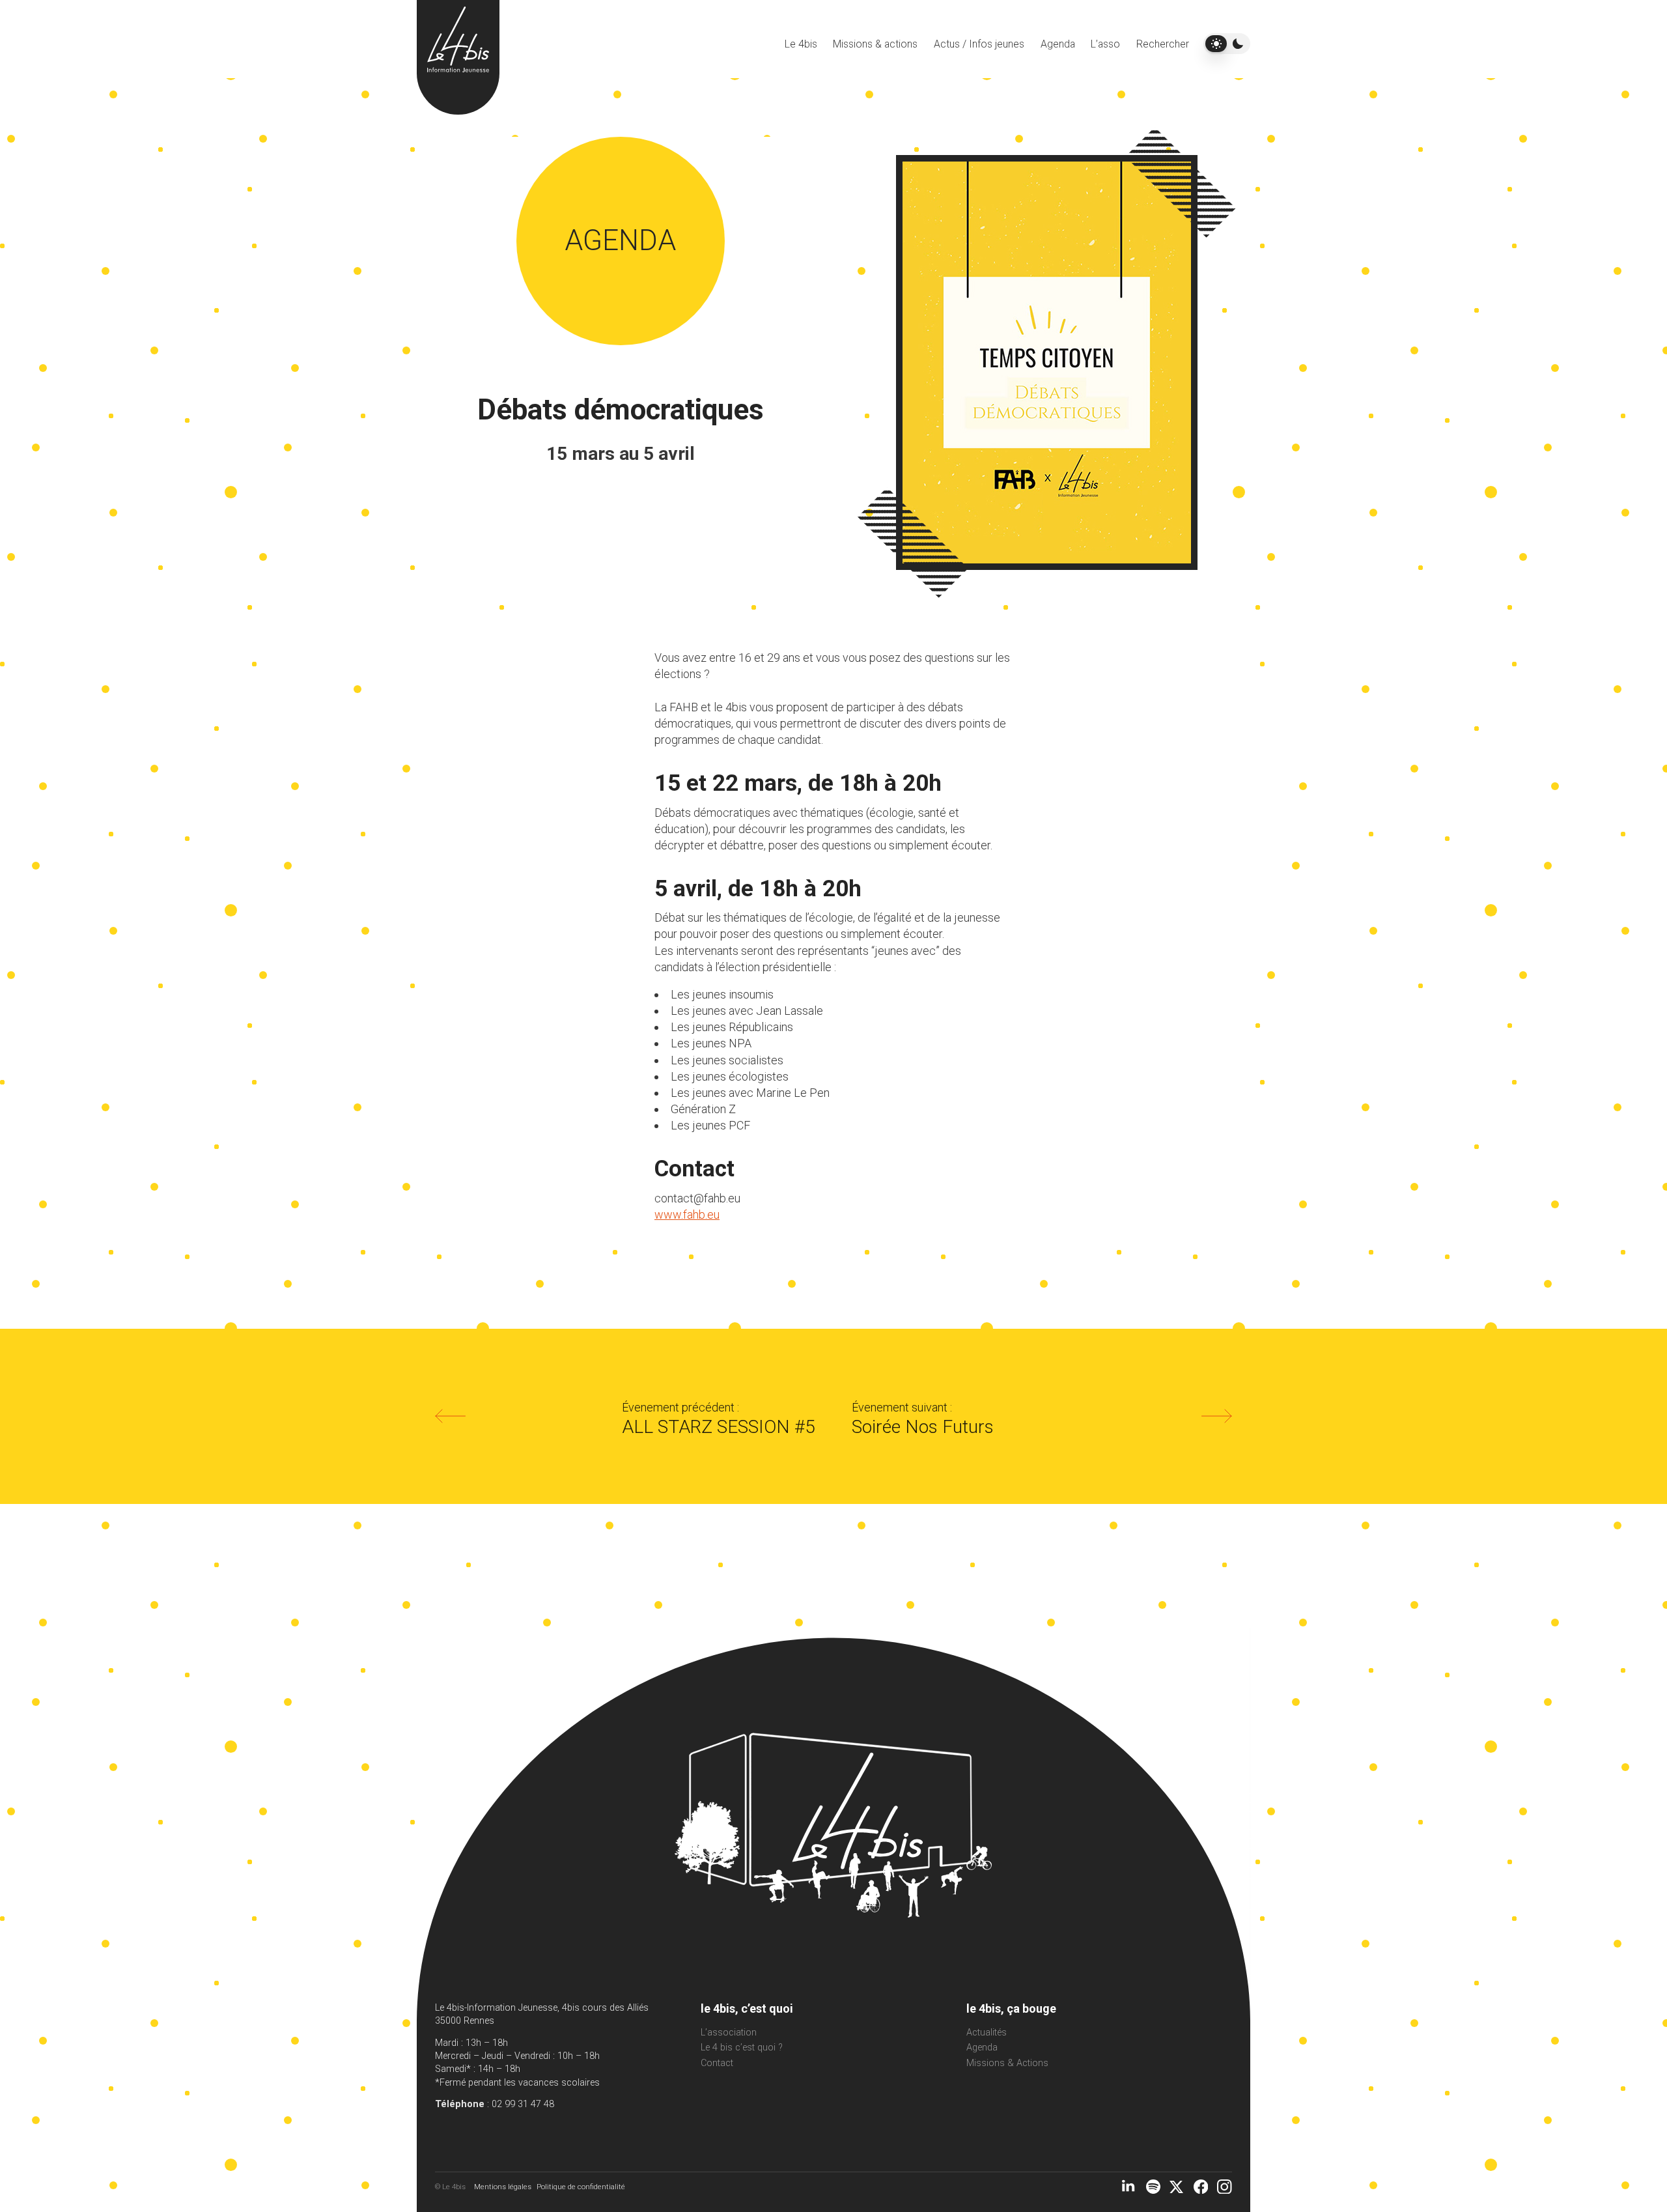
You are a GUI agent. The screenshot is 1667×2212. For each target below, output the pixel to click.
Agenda (1058, 44)
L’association (729, 2033)
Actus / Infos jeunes (979, 44)
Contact (717, 2063)
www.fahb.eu (687, 1214)
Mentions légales (503, 2187)
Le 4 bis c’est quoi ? (742, 2048)
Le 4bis (801, 44)
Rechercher (1163, 44)
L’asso (1105, 44)
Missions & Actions (1007, 2063)
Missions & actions (875, 44)
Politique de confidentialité (581, 2187)
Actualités (987, 2033)
